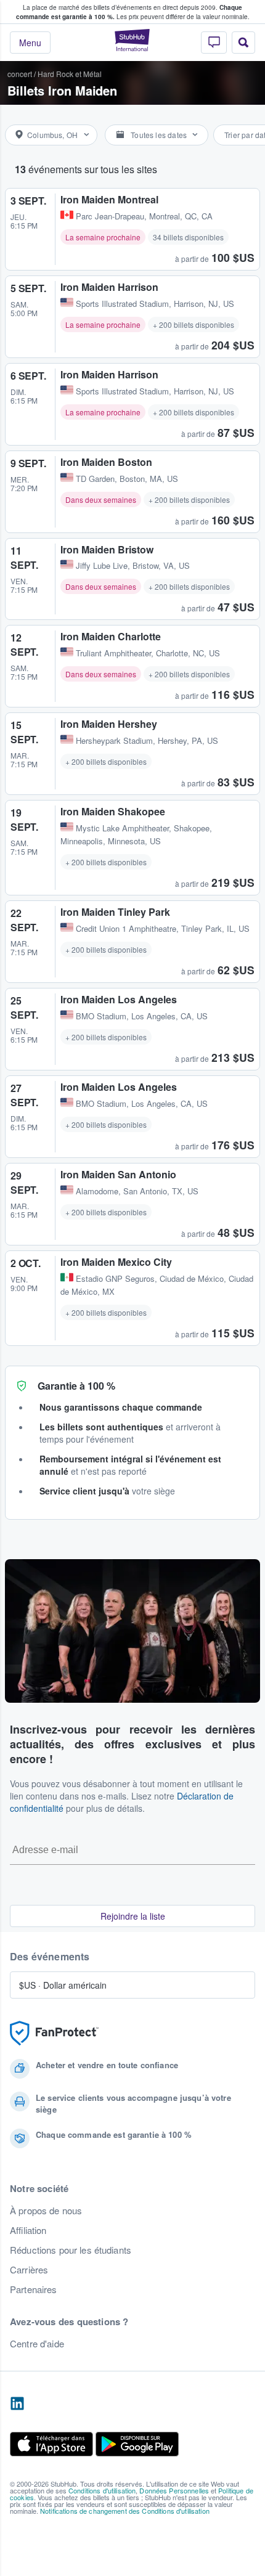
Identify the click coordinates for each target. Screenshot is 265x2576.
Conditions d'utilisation (102, 2490)
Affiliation (28, 2230)
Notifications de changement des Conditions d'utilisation (125, 2511)
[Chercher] (243, 43)
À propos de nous (46, 2211)
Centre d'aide (37, 2344)
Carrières (29, 2270)
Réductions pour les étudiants (71, 2250)
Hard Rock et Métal (70, 74)
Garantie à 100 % (76, 1386)
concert (20, 74)
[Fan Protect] (54, 2033)
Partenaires (34, 2289)
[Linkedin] (17, 2404)
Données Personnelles (174, 2490)
